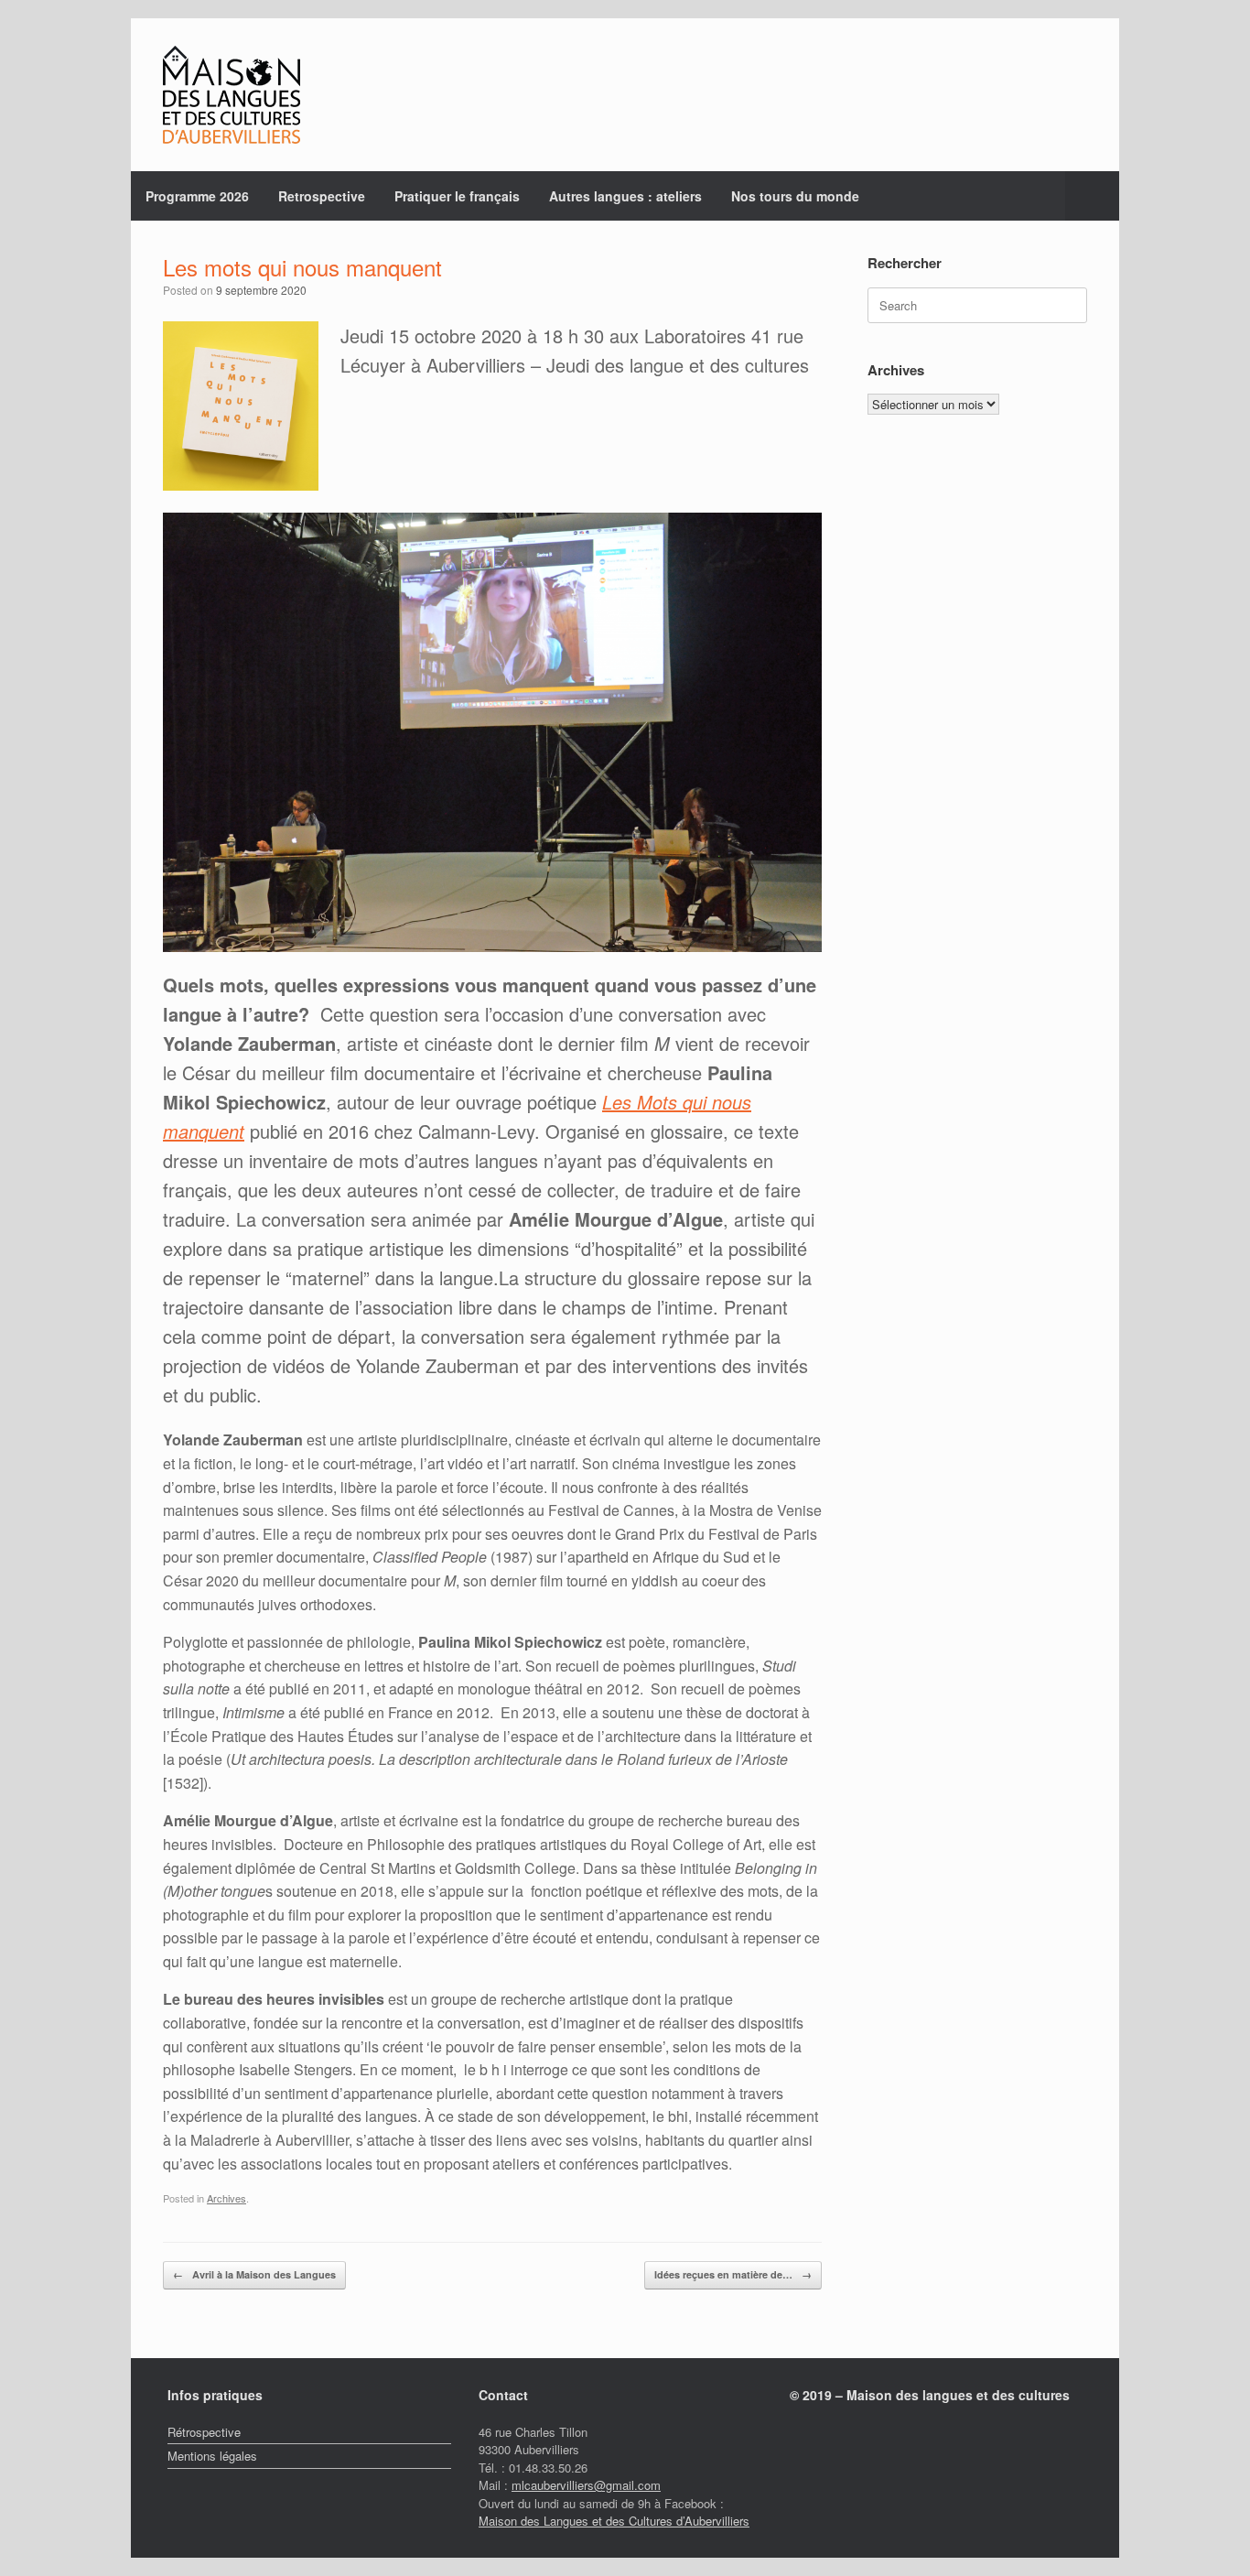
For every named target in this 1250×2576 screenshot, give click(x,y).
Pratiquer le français (457, 196)
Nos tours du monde (795, 196)
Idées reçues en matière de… (733, 2274)
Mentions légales (212, 2456)
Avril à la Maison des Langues (254, 2274)
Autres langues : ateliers (625, 196)
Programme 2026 (197, 196)
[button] (1092, 196)
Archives (226, 2198)
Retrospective (322, 196)
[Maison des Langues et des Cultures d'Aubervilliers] (232, 95)
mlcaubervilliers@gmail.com (586, 2485)
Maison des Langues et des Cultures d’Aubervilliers (614, 2521)
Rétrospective (204, 2432)
